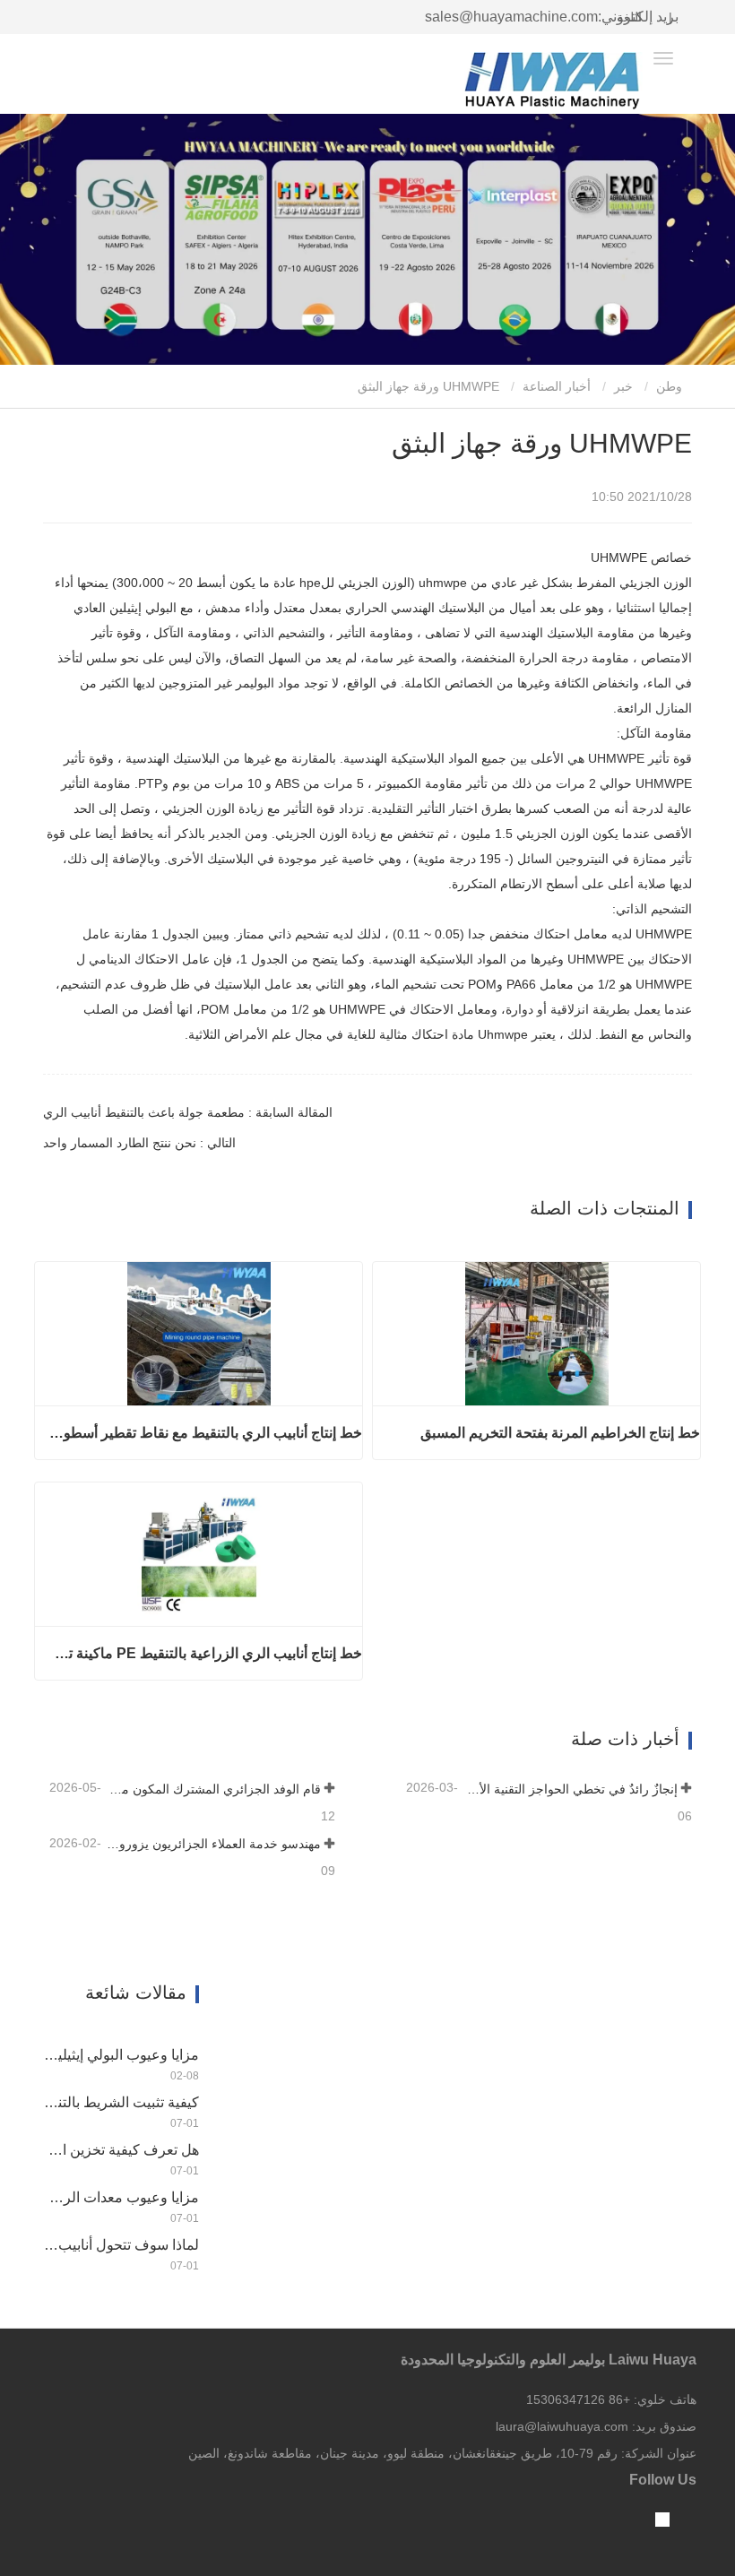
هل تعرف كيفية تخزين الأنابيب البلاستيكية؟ (121, 2150)
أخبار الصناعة (557, 386)
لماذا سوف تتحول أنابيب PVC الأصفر (121, 2245)
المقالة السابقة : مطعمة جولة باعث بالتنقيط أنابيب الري (188, 1112)
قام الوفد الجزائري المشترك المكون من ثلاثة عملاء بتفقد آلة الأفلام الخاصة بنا (213, 1789)
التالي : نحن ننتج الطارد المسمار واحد (139, 1143)
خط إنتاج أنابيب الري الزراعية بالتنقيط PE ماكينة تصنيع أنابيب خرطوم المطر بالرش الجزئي (205, 1653)
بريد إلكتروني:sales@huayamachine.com (552, 17)
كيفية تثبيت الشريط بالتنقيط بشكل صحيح (121, 2102)
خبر (623, 386)
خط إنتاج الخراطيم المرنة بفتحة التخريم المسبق (560, 1433)
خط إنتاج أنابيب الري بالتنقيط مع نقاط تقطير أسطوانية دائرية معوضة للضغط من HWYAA (205, 1433)
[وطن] (554, 81)
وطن (671, 386)
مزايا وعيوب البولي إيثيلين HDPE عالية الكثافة (121, 2055)
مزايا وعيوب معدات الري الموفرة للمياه (121, 2197)
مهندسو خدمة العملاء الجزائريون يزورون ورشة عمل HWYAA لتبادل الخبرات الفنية (213, 1844)
